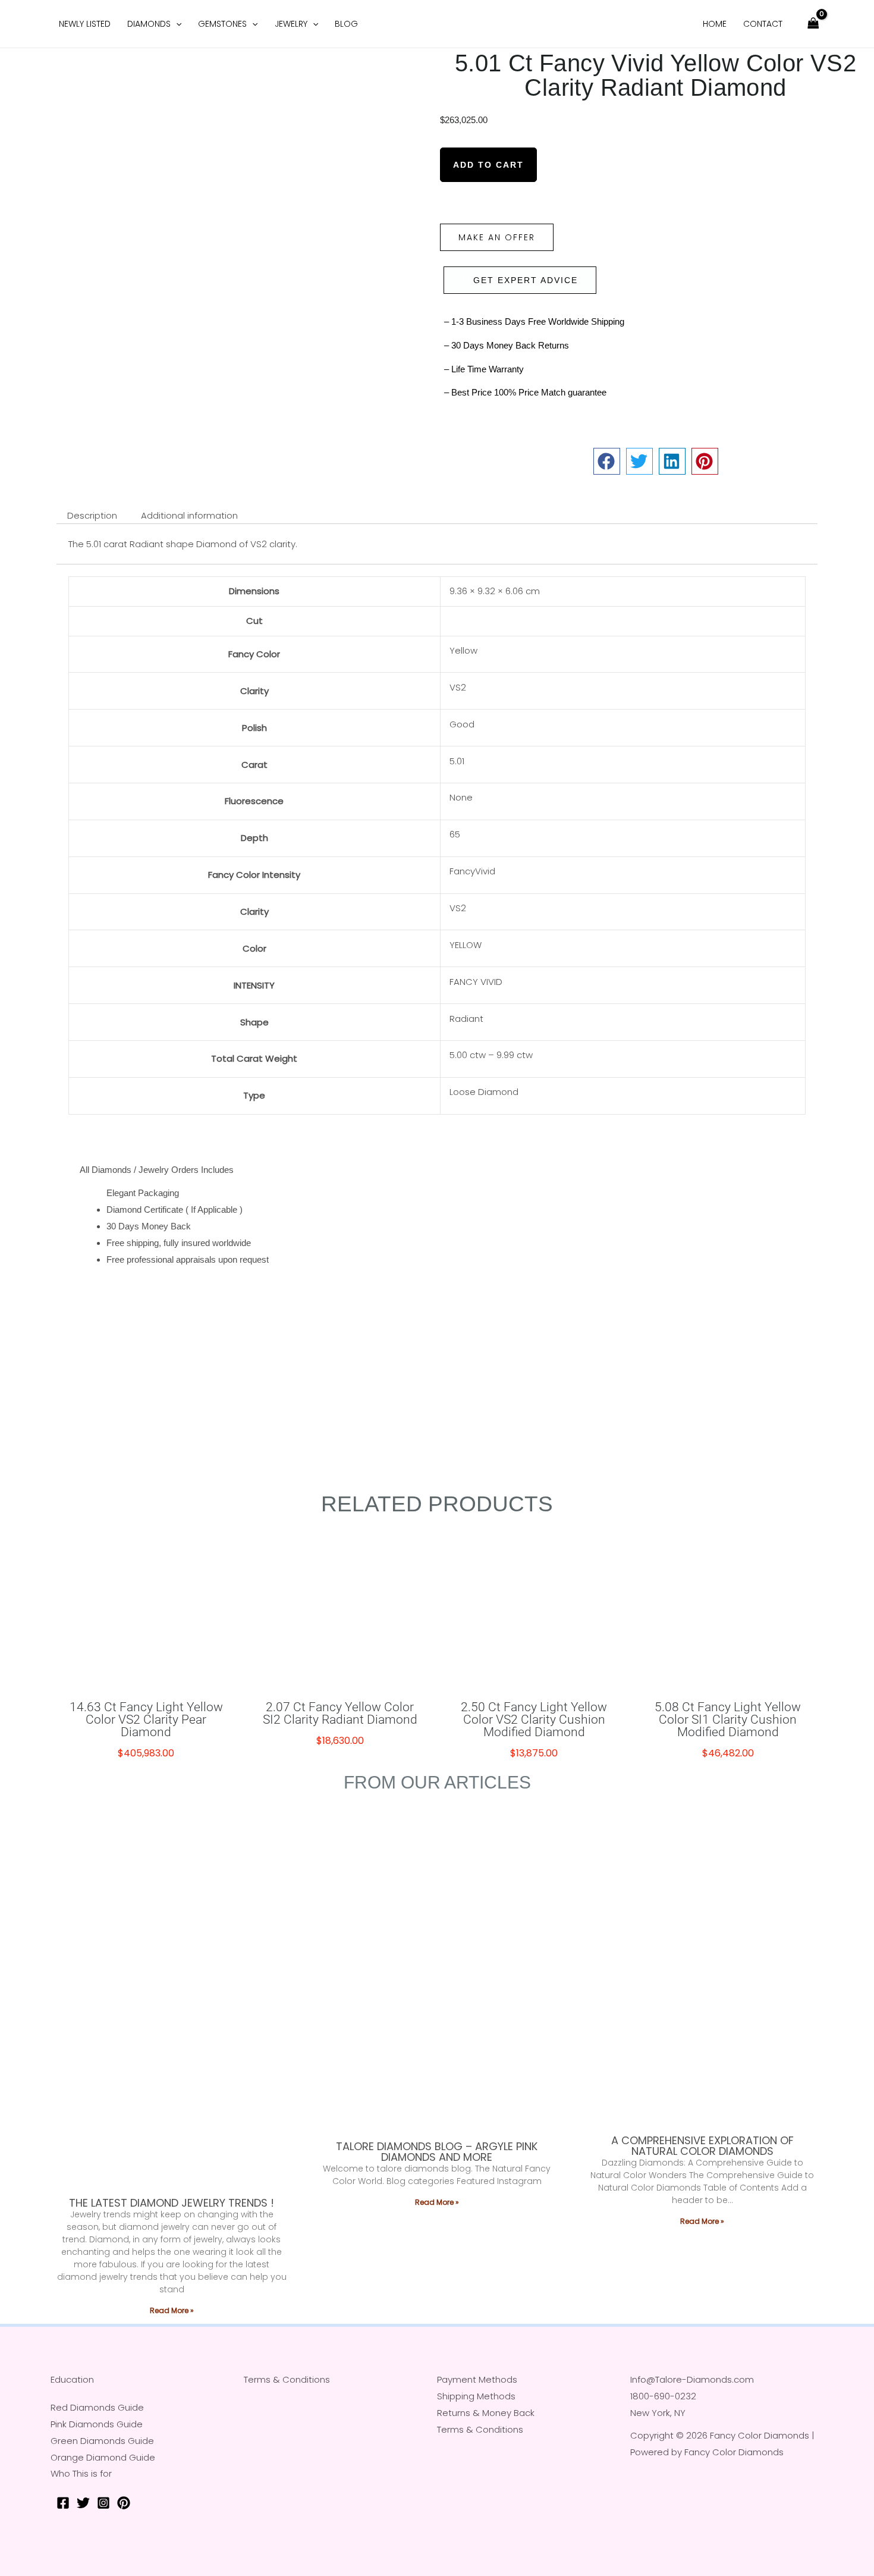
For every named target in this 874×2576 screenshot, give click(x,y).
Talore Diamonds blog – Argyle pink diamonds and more (437, 2152)
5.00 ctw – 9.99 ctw (491, 1055)
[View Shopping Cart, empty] (813, 24)
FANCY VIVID (476, 982)
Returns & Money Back (486, 2413)
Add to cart (488, 165)
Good (462, 724)
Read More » (172, 2310)
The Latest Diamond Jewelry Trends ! (172, 2203)
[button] (607, 461)
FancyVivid (472, 871)
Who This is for (81, 2473)
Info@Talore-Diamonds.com (692, 2379)
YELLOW (466, 945)
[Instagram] (103, 2503)
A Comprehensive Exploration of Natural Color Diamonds (702, 2146)
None (461, 797)
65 (455, 834)
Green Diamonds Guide (102, 2441)
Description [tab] (92, 515)
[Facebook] (63, 2503)
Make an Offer (497, 237)
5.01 (457, 761)
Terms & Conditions (287, 2379)
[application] (176, 24)
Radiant (466, 1019)
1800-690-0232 (663, 2396)
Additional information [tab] (189, 515)
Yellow (463, 650)
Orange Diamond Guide (103, 2457)
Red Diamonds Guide (97, 2407)
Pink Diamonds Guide (97, 2424)
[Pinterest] (124, 2503)
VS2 (458, 687)
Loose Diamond (484, 1092)
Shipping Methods (476, 2396)
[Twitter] (83, 2503)
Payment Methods (477, 2379)
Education (72, 2379)
